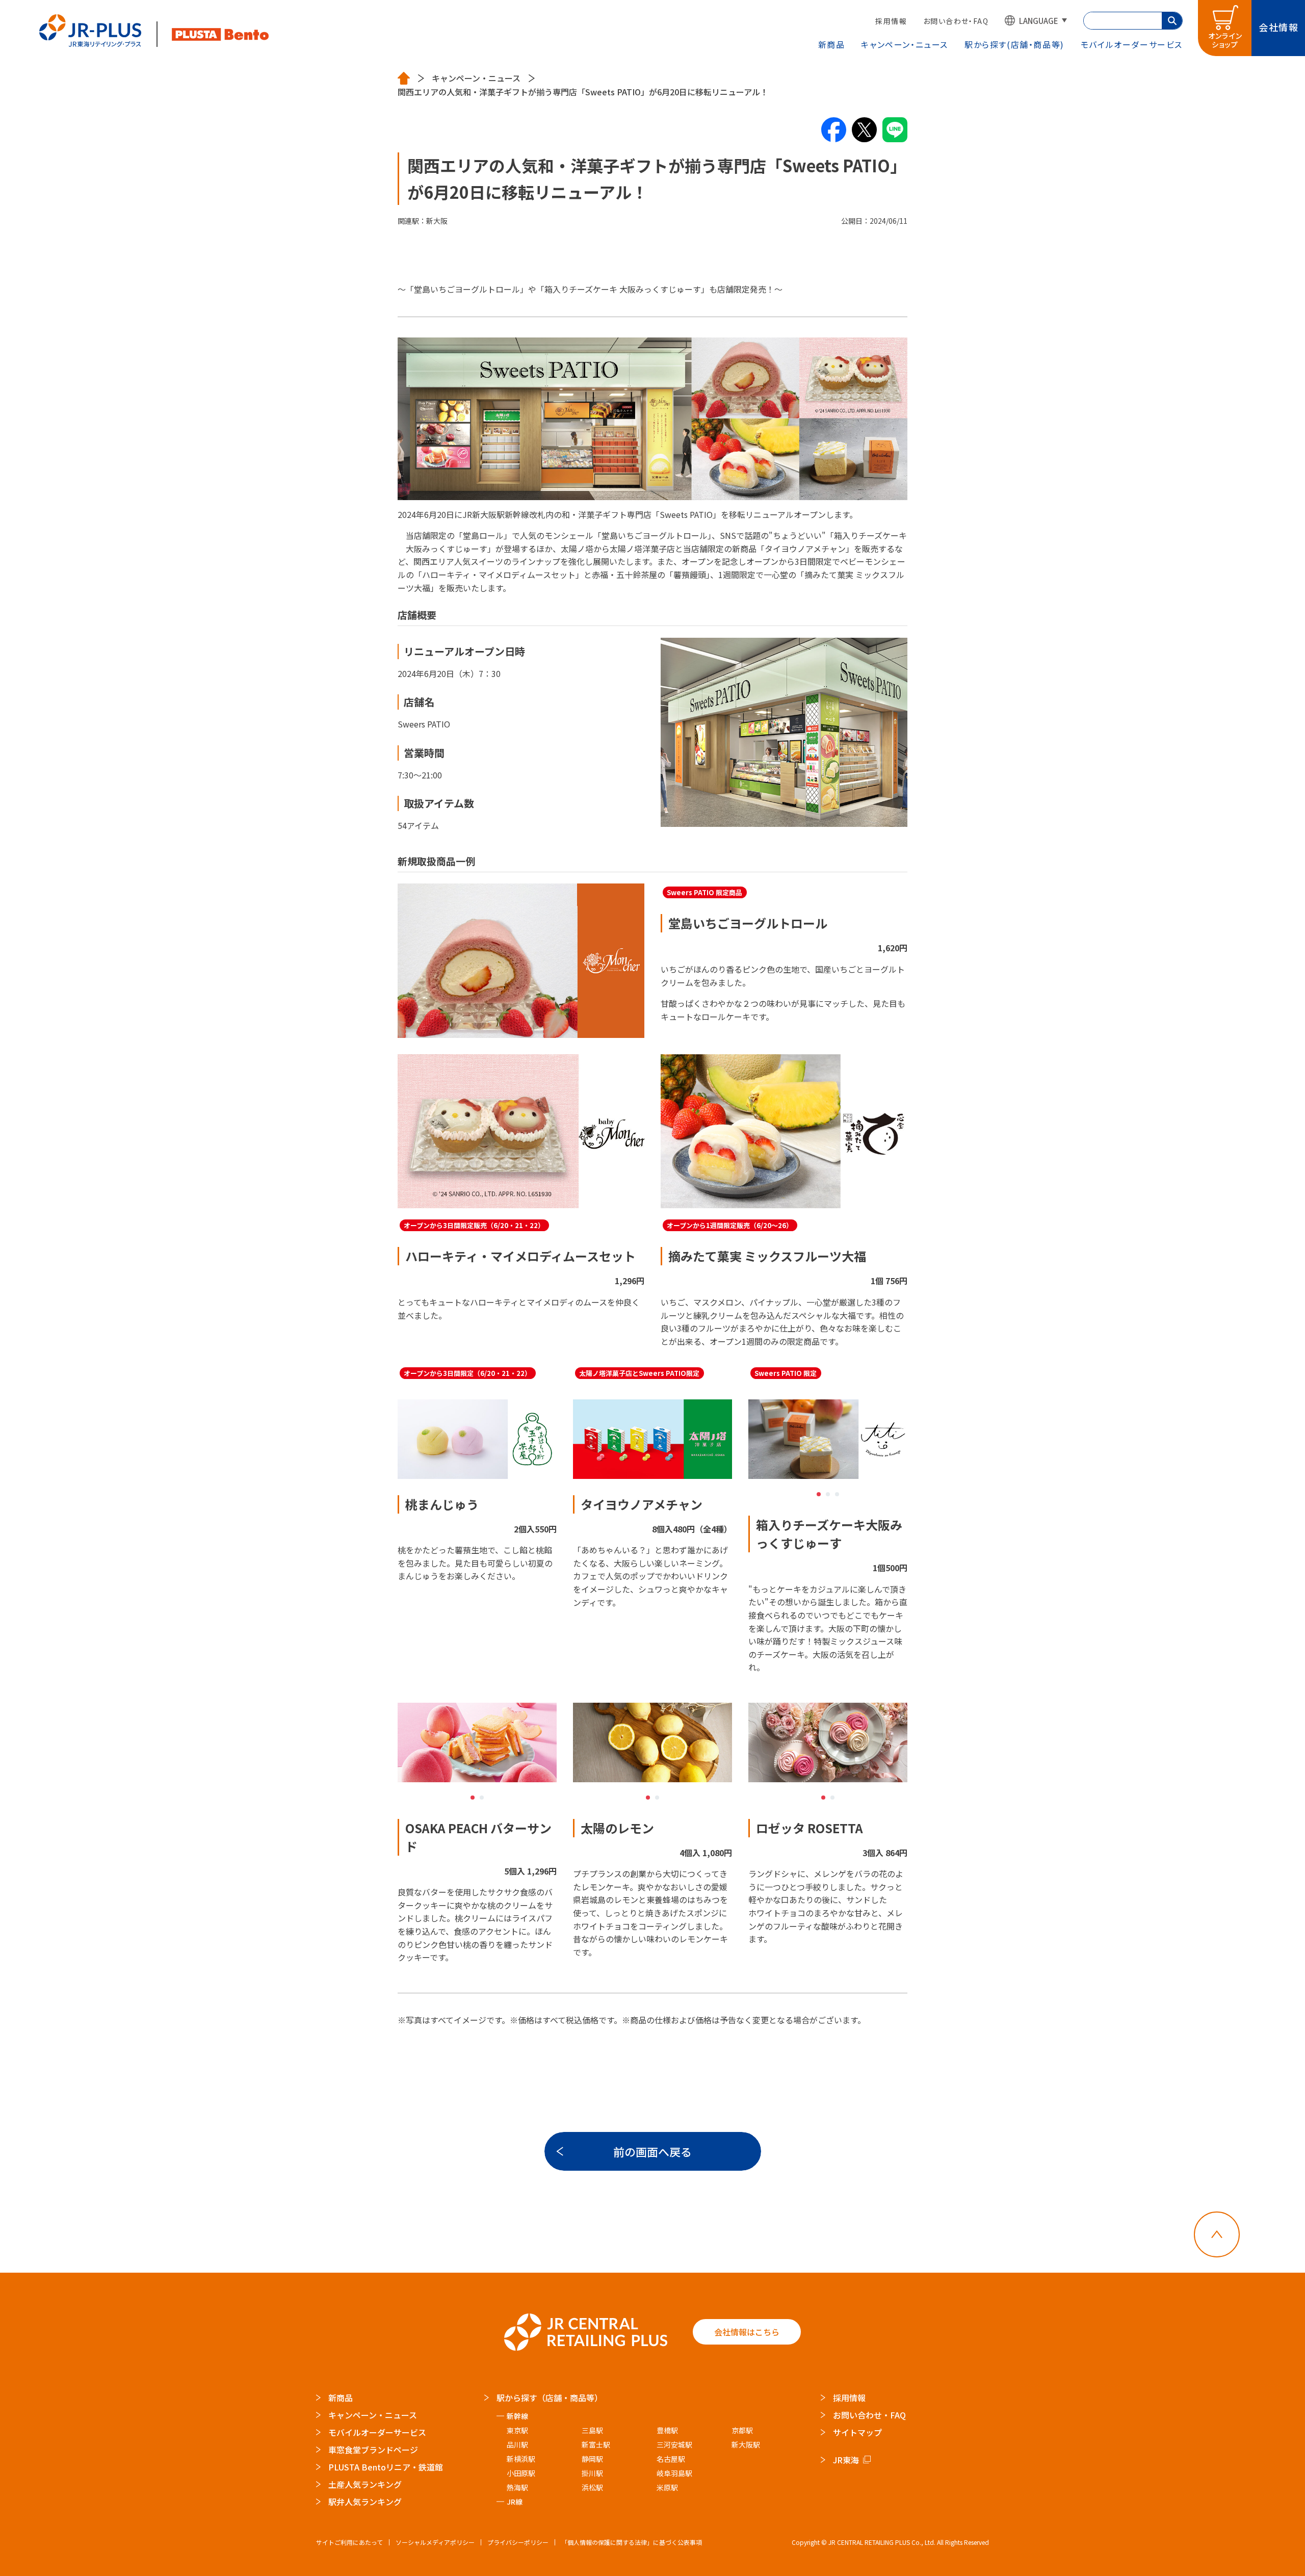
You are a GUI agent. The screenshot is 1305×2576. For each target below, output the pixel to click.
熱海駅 (517, 2487)
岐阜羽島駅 (674, 2473)
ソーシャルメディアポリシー (435, 2542)
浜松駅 (592, 2487)
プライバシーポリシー (518, 2542)
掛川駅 (592, 2473)
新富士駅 (596, 2444)
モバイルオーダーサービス (377, 2432)
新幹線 (517, 2416)
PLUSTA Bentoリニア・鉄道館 (386, 2467)
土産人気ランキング (365, 2484)
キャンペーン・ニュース (905, 44)
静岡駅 (592, 2459)
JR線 (515, 2502)
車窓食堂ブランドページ (373, 2450)
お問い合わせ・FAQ (956, 21)
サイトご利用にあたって (349, 2542)
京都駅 (742, 2430)
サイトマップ (857, 2432)
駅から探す (1014, 44)
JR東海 (846, 2460)
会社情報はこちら (747, 2332)
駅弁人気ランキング (365, 2502)
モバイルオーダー (1132, 44)
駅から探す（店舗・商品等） (550, 2398)
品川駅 (517, 2444)
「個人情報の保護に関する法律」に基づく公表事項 (632, 2542)
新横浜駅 (521, 2459)
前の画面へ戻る (652, 2151)
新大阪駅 (746, 2444)
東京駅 (517, 2430)
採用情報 (891, 21)
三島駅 (592, 2430)
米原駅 (667, 2487)
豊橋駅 (667, 2430)
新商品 (832, 44)
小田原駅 (521, 2473)
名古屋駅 (671, 2459)
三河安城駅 (674, 2444)
